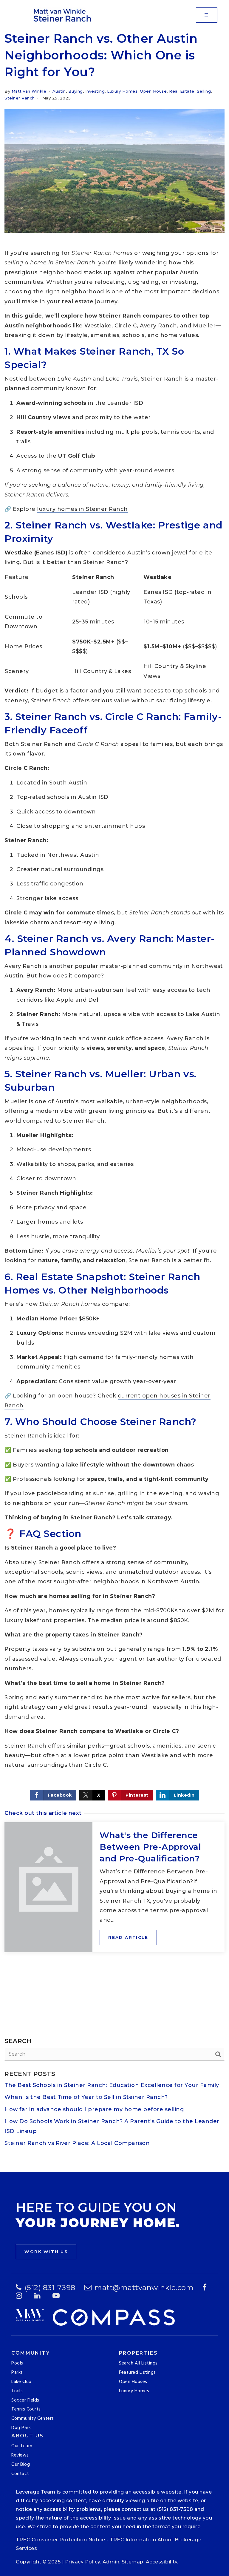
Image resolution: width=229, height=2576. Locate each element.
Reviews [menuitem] (20, 2455)
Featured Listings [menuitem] (137, 2373)
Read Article (128, 1937)
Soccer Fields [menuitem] (25, 2400)
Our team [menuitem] (22, 2446)
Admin (111, 2562)
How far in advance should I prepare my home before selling (94, 2109)
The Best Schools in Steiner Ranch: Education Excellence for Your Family (112, 2085)
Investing (95, 91)
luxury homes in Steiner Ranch (82, 509)
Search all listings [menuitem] (138, 2363)
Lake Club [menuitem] (21, 2382)
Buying (76, 91)
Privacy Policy (83, 2562)
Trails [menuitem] (17, 2391)
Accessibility (162, 2562)
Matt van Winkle (29, 91)
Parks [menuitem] (17, 2373)
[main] (114, 1101)
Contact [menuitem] (20, 2474)
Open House (153, 91)
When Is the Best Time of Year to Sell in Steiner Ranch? (86, 2097)
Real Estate (182, 91)
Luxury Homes (122, 91)
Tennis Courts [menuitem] (26, 2409)
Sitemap (133, 2562)
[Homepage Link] (63, 15)
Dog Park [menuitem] (21, 2428)
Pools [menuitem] (17, 2363)
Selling (204, 91)
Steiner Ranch (20, 98)
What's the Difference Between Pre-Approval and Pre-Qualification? (150, 1847)
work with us (46, 2252)
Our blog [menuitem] (21, 2465)
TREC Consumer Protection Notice (61, 2540)
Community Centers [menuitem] (33, 2419)
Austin (59, 91)
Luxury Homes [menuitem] (134, 2391)
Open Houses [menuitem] (133, 2382)
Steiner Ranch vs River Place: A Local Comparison (77, 2143)
